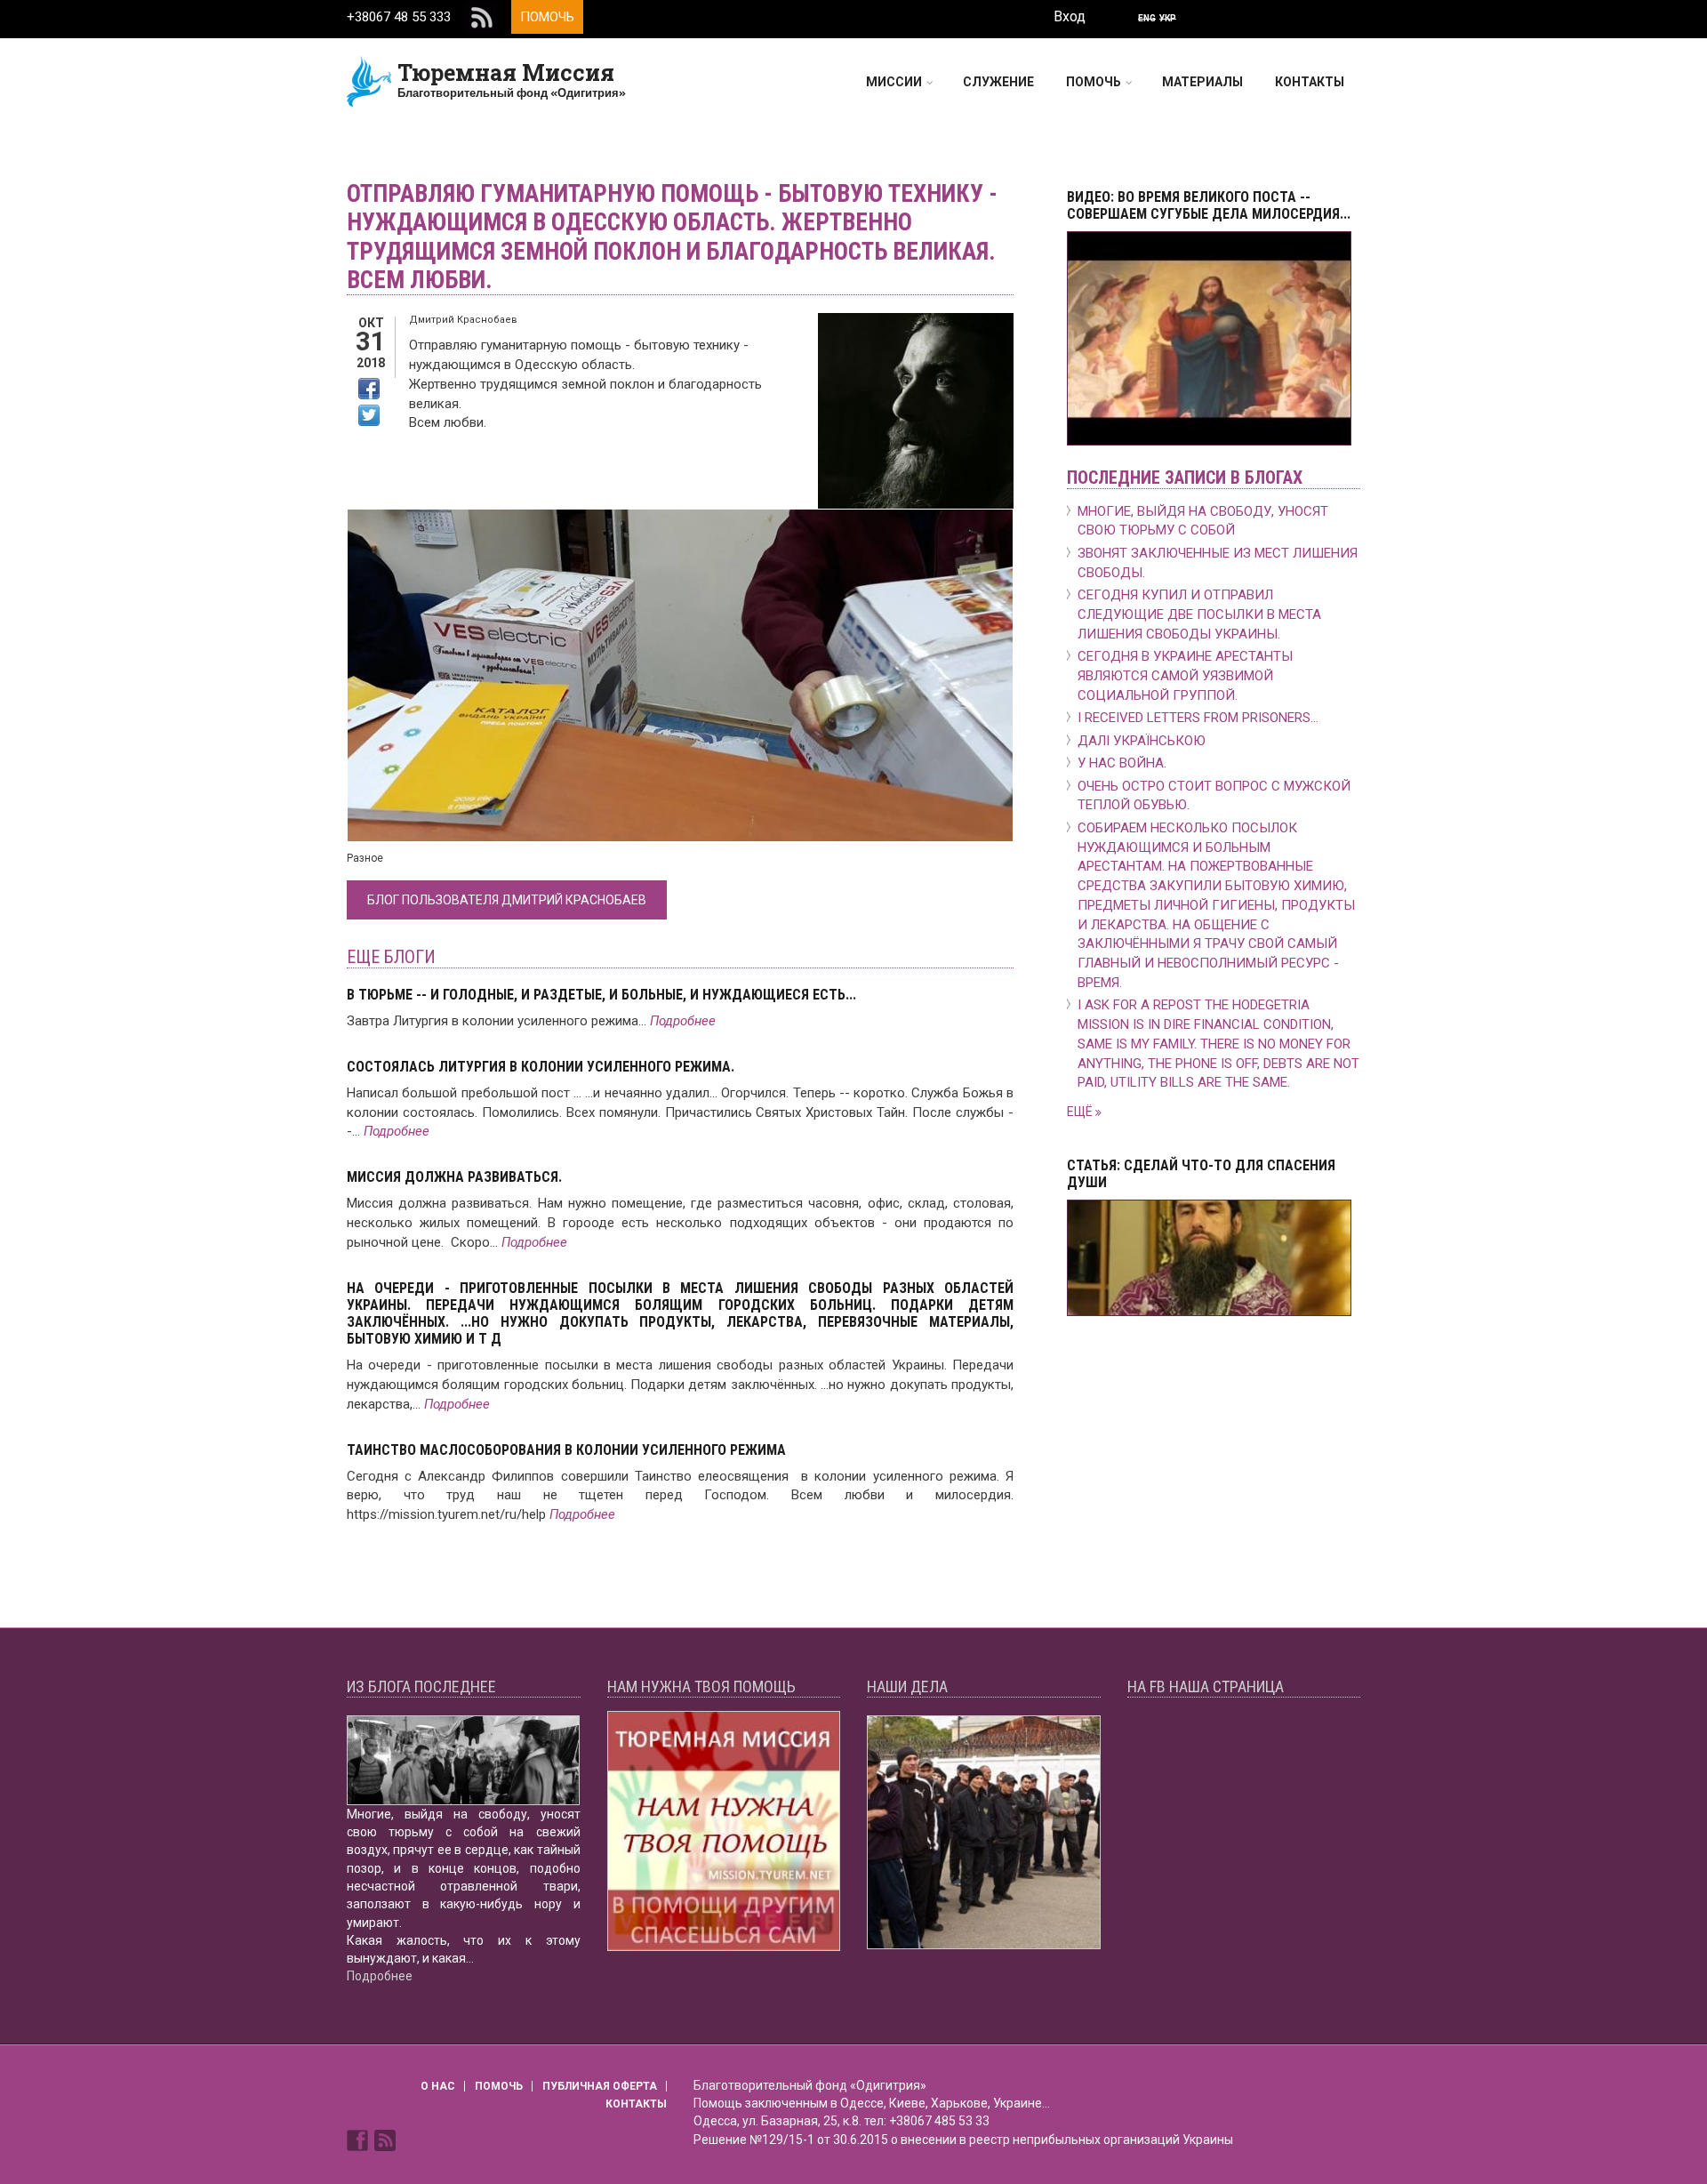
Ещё (1081, 1112)
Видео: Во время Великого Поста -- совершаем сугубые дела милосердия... (1209, 205)
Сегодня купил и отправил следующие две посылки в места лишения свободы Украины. (1199, 614)
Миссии (894, 82)
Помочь (547, 17)
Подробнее (683, 1021)
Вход (1070, 16)
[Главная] (370, 81)
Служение (998, 82)
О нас (438, 2086)
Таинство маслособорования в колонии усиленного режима (566, 1450)
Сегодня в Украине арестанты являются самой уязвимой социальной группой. (1185, 676)
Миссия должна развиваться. (454, 1177)
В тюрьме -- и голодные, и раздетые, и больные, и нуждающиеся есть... (601, 995)
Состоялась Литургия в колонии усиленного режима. (541, 1067)
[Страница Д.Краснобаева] (359, 2140)
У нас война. (1122, 763)
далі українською (1142, 741)
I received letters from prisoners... (1198, 718)
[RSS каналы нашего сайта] (385, 2140)
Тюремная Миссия (506, 72)
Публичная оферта (600, 2086)
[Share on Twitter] (369, 415)
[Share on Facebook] (369, 389)
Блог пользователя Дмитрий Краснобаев (507, 900)
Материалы (1202, 82)
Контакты (1310, 82)
